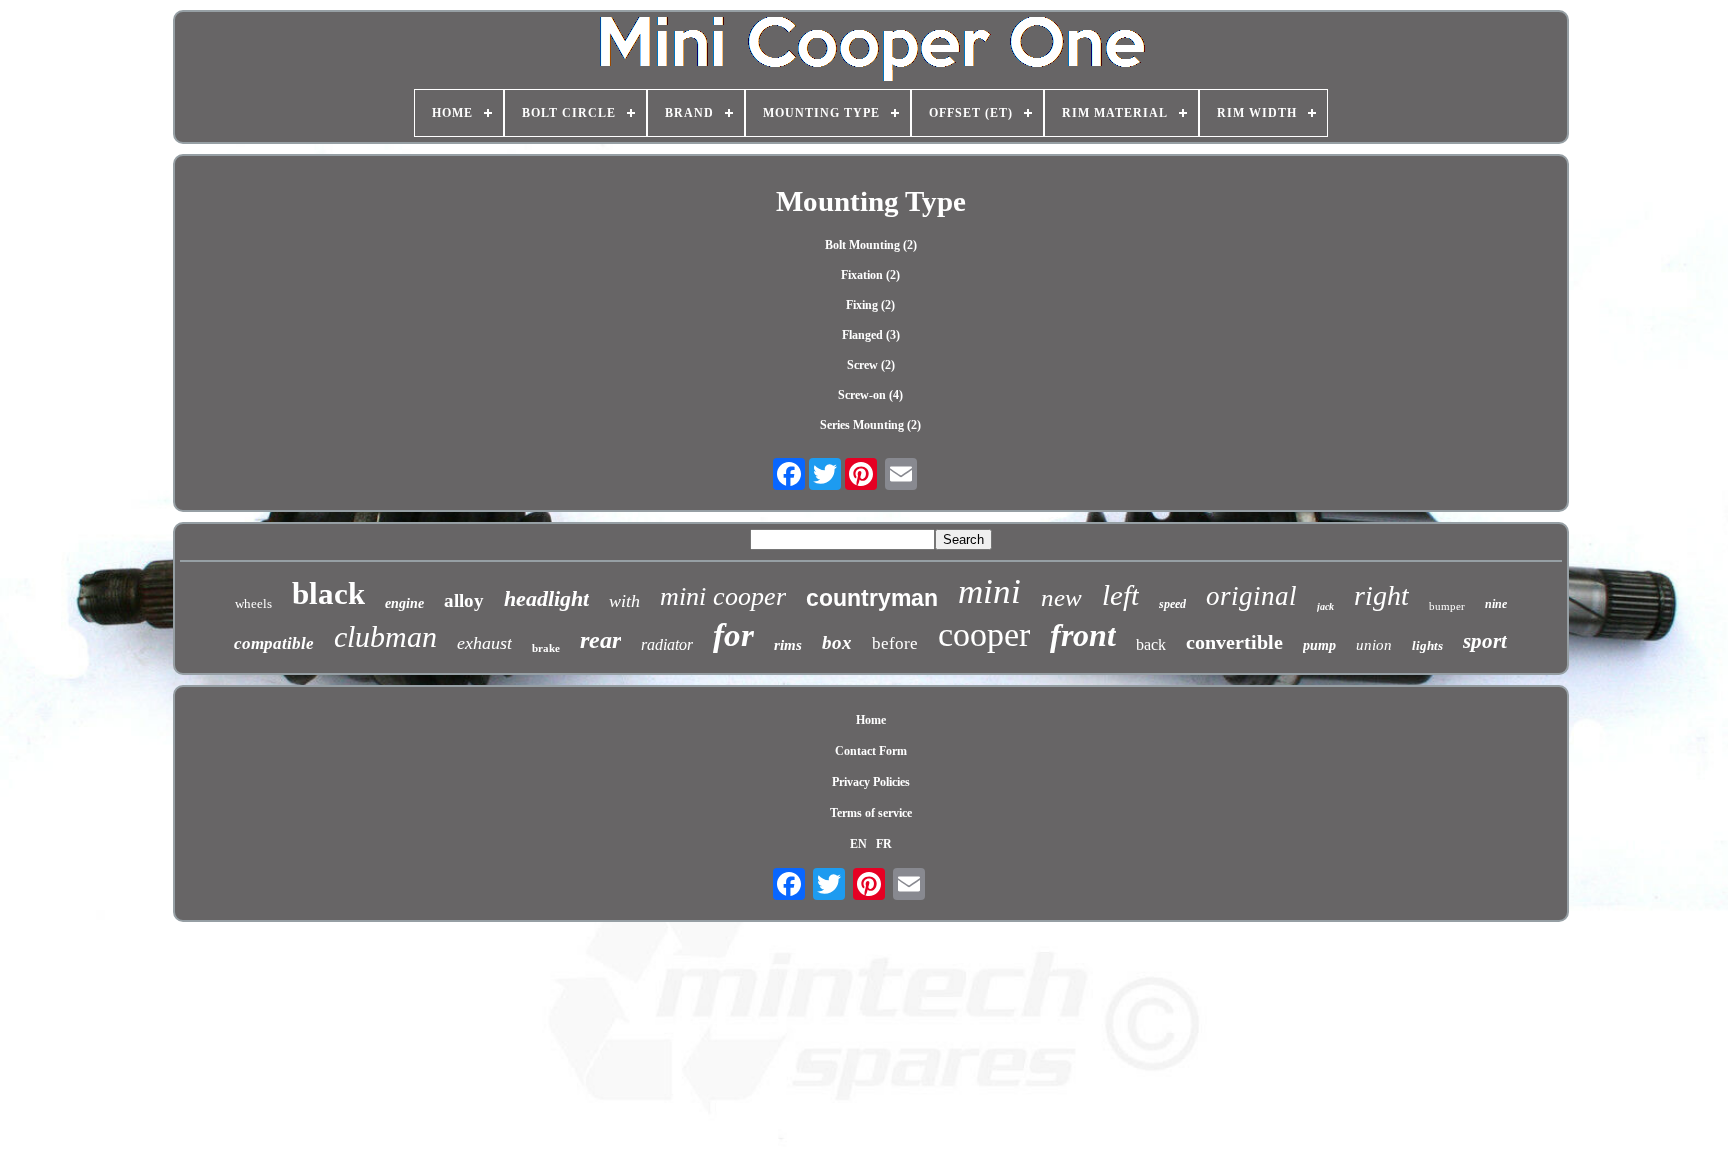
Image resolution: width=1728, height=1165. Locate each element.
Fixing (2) (870, 305)
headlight (546, 598)
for (733, 635)
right (1381, 595)
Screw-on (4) (870, 395)
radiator (667, 644)
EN (858, 844)
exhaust (484, 643)
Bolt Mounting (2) (871, 245)
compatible (274, 643)
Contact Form (871, 751)
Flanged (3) (871, 335)
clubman (385, 636)
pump (1319, 645)
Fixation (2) (870, 275)
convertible (1234, 642)
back (1151, 644)
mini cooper (723, 596)
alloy (464, 600)
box (837, 642)
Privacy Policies (871, 782)
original (1251, 596)
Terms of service (871, 813)
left (1120, 595)
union (1374, 645)
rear (600, 640)
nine (1496, 604)
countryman (872, 598)
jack (1325, 606)
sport (1485, 641)
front (1083, 635)
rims (788, 645)
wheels (253, 603)
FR (884, 844)
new (1061, 597)
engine (404, 603)
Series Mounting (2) (870, 425)
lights (1427, 645)
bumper (1447, 606)
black (328, 593)
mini (989, 591)
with (624, 601)
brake (546, 648)
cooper (984, 634)
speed (1172, 604)
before (895, 643)
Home (871, 720)
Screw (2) (871, 365)
